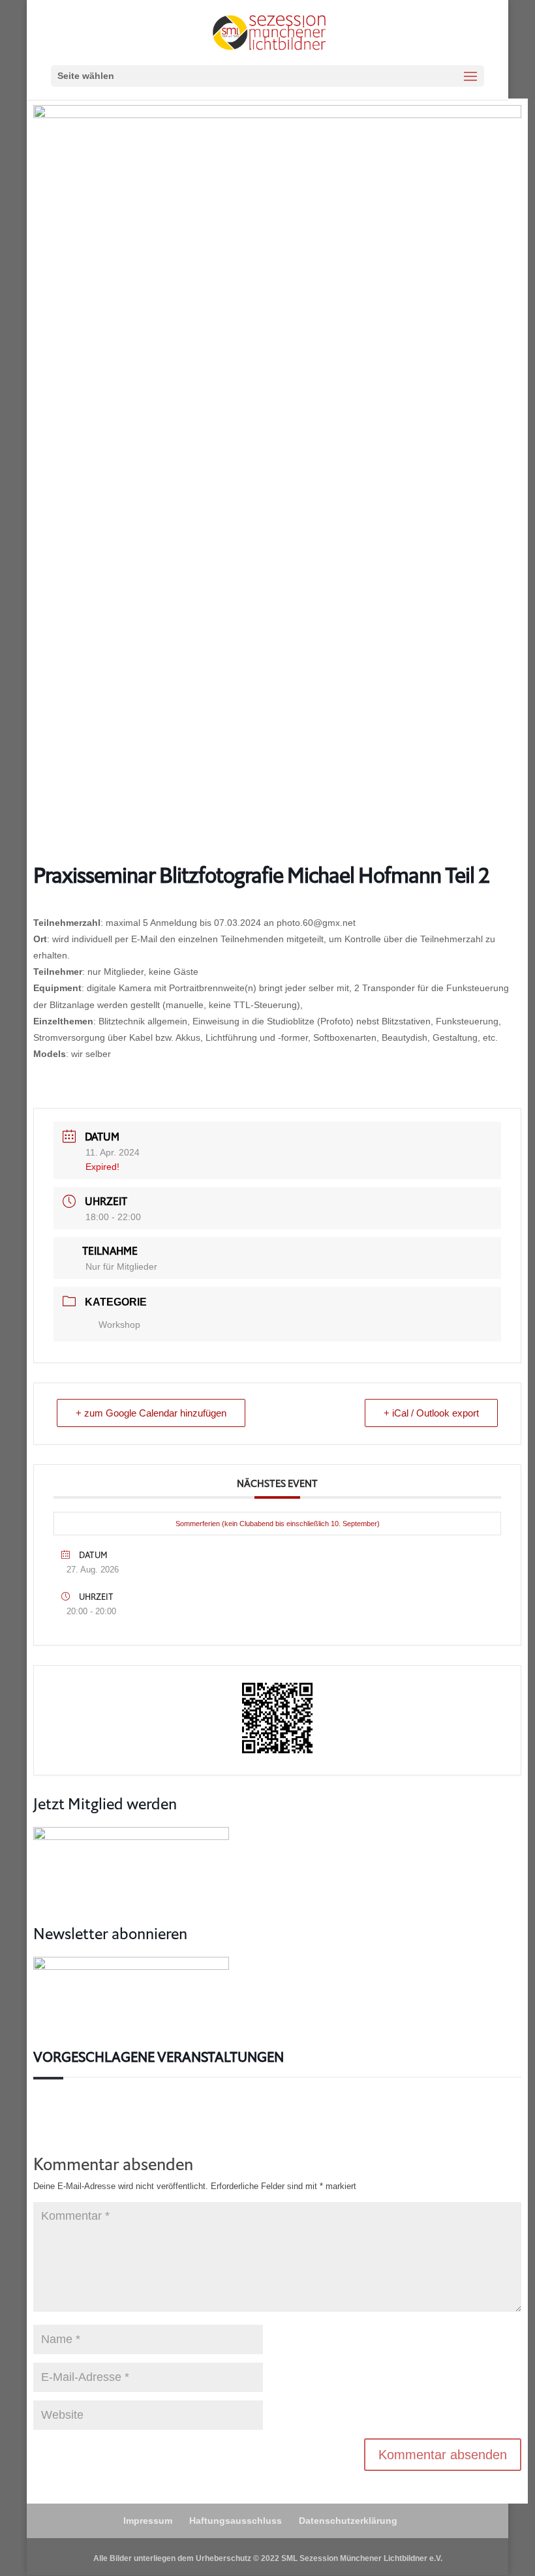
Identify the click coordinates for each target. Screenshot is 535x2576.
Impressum (148, 2521)
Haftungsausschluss (236, 2521)
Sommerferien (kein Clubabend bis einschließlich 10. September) (278, 1524)
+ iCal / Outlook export (431, 1413)
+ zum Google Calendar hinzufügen (151, 1413)
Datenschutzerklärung (348, 2521)
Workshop (119, 1325)
